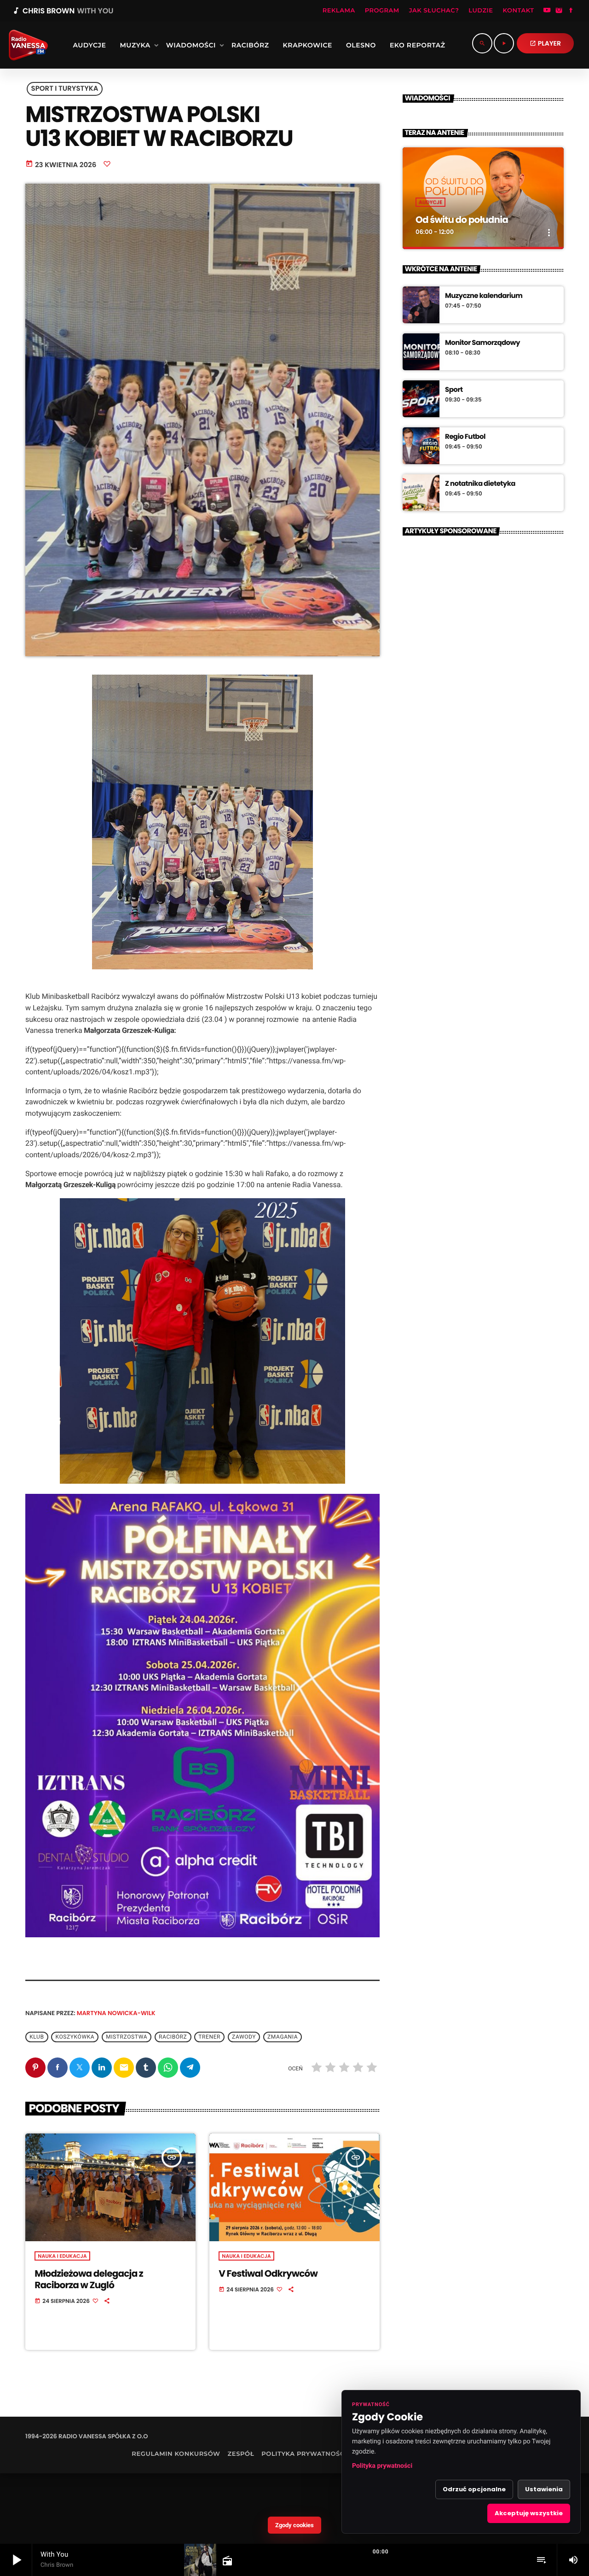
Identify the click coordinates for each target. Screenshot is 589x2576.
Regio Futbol (465, 437)
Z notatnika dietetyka (480, 484)
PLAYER (545, 43)
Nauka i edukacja (62, 2256)
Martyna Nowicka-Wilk (116, 2013)
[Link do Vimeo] (25, 45)
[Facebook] (571, 11)
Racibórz (173, 2037)
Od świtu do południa (462, 220)
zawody (244, 2037)
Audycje (430, 202)
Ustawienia (544, 2489)
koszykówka (75, 2037)
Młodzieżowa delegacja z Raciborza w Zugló (89, 2279)
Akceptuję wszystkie (529, 2513)
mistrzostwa (127, 2037)
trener (209, 2037)
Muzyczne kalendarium (484, 296)
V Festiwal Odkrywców (268, 2273)
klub (37, 2037)
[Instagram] (559, 11)
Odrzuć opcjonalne (474, 2489)
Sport (454, 390)
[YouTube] (547, 11)
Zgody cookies (294, 2525)
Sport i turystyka (65, 89)
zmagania (283, 2037)
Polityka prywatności (382, 2466)
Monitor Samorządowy (482, 343)
